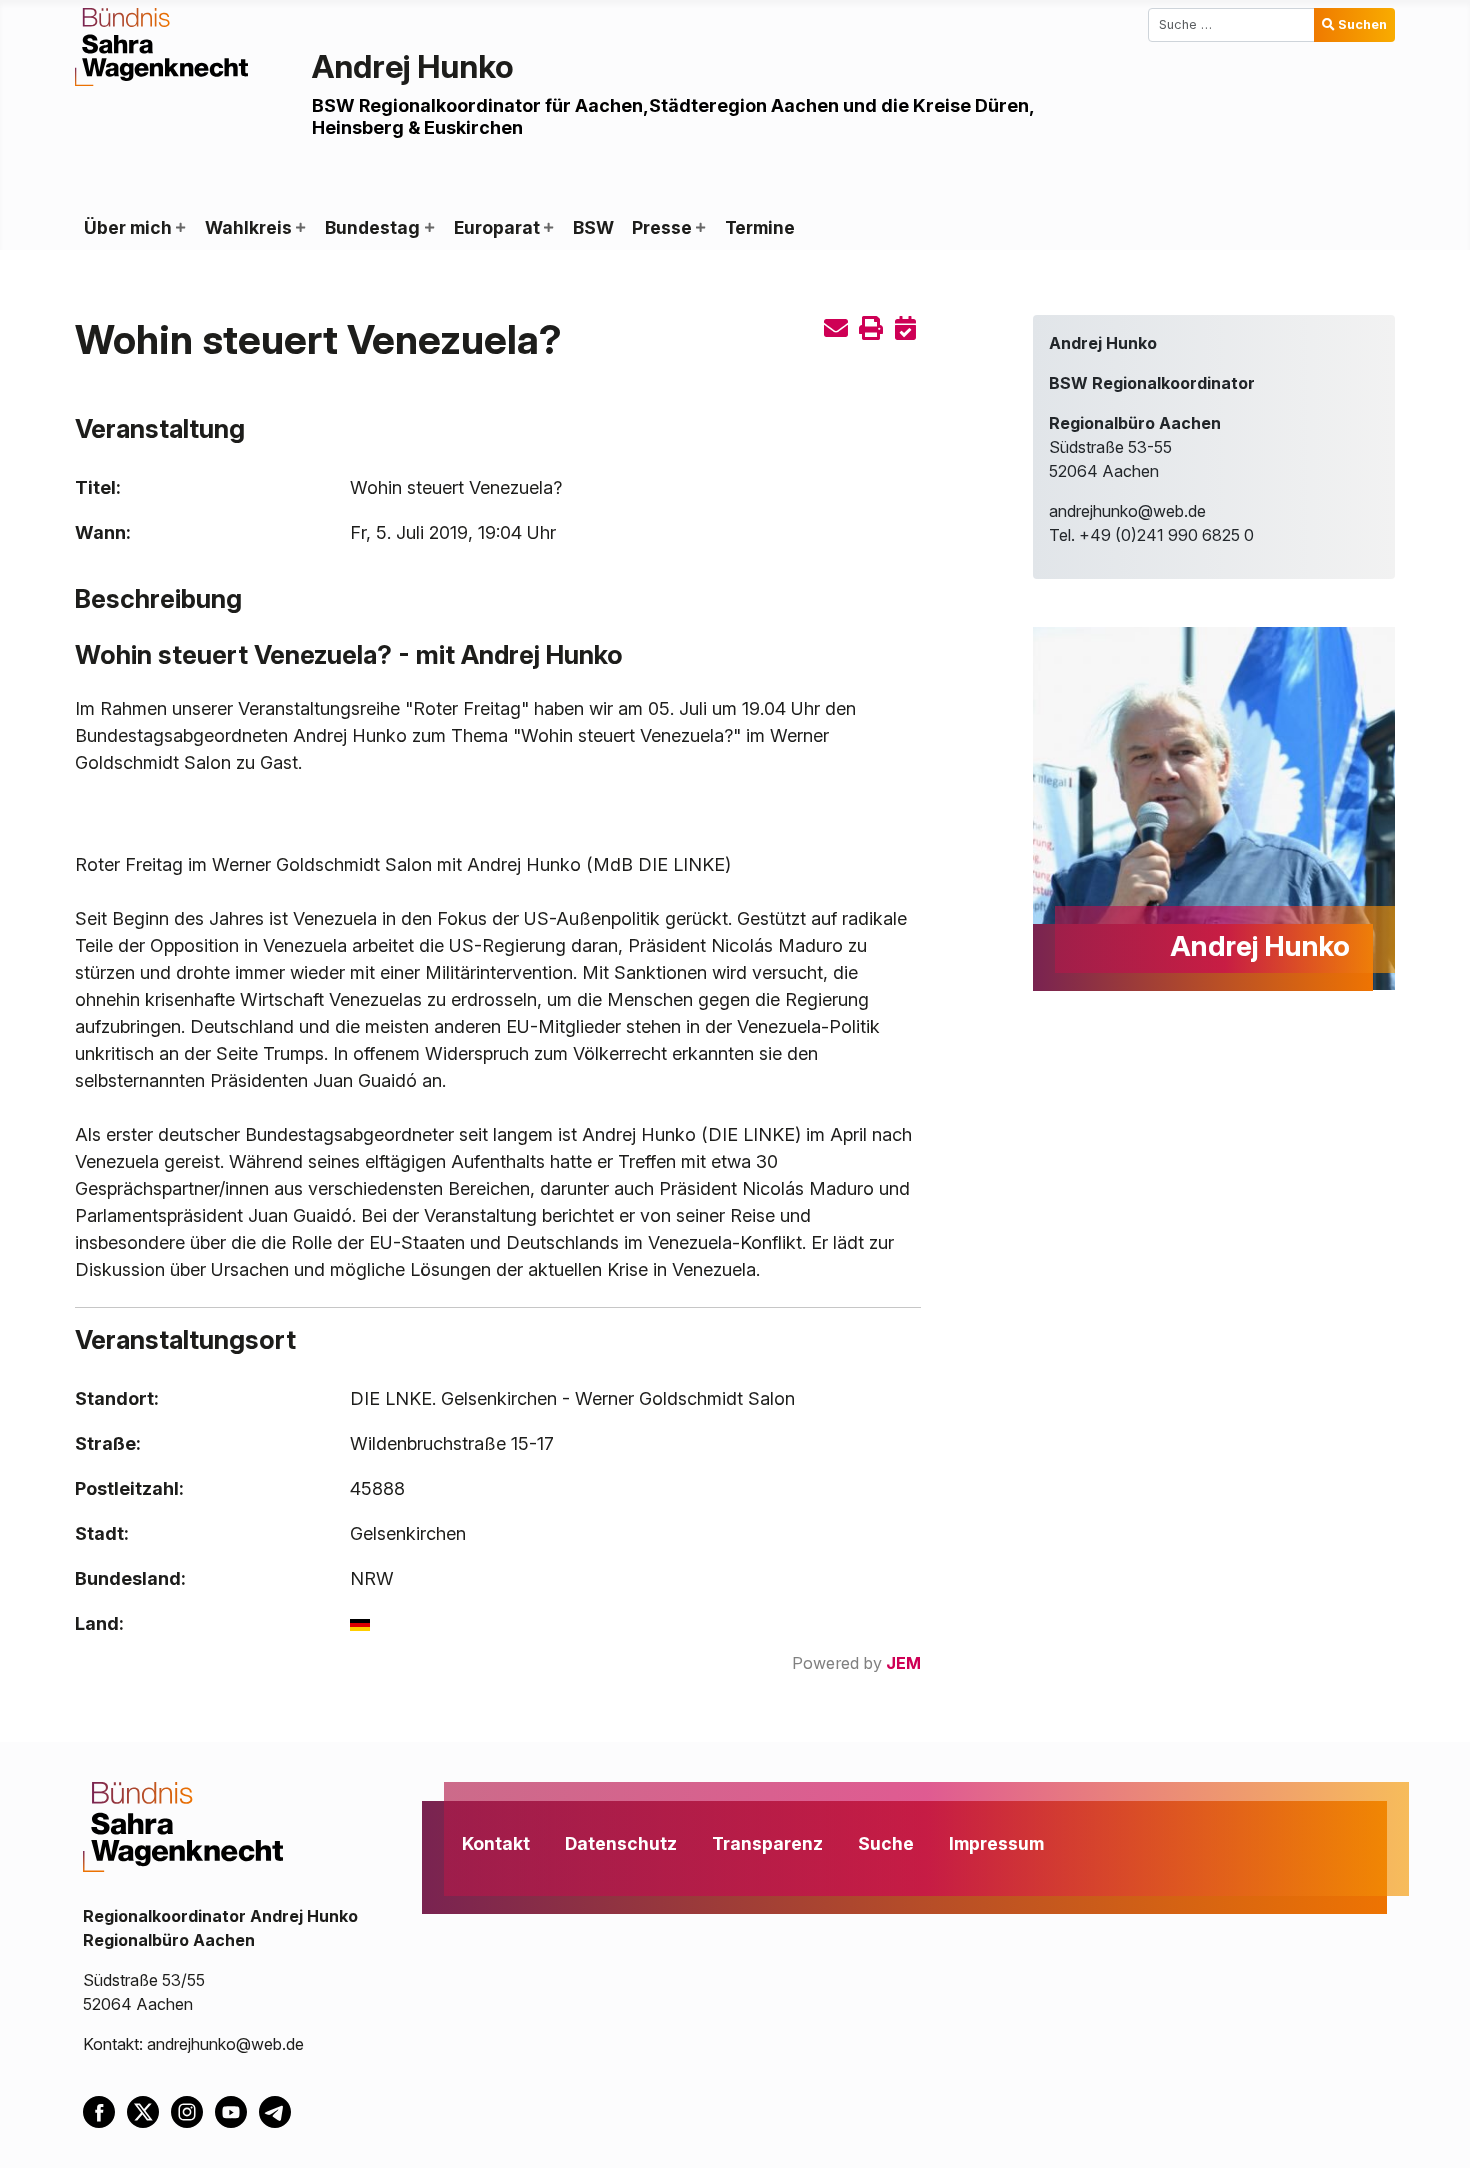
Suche (886, 1843)
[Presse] (700, 228)
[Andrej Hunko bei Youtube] (237, 2111)
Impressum (996, 1843)
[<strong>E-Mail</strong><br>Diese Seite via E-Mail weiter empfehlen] (836, 328)
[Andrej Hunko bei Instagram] (193, 2111)
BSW (593, 227)
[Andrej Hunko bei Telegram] (279, 2111)
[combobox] (1231, 25)
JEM (903, 1663)
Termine (760, 227)
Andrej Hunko (413, 66)
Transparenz (767, 1843)
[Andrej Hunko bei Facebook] (105, 2111)
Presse (662, 227)
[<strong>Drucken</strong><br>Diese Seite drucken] (871, 328)
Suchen (1362, 24)
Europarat (497, 227)
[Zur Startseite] (161, 45)
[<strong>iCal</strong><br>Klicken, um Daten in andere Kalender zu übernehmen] (906, 328)
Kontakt (496, 1843)
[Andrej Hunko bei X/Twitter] (149, 2111)
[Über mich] (180, 228)
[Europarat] (548, 228)
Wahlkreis (248, 227)
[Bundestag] (428, 228)
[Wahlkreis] (300, 228)
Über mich (128, 227)
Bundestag (372, 227)
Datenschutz (621, 1843)
